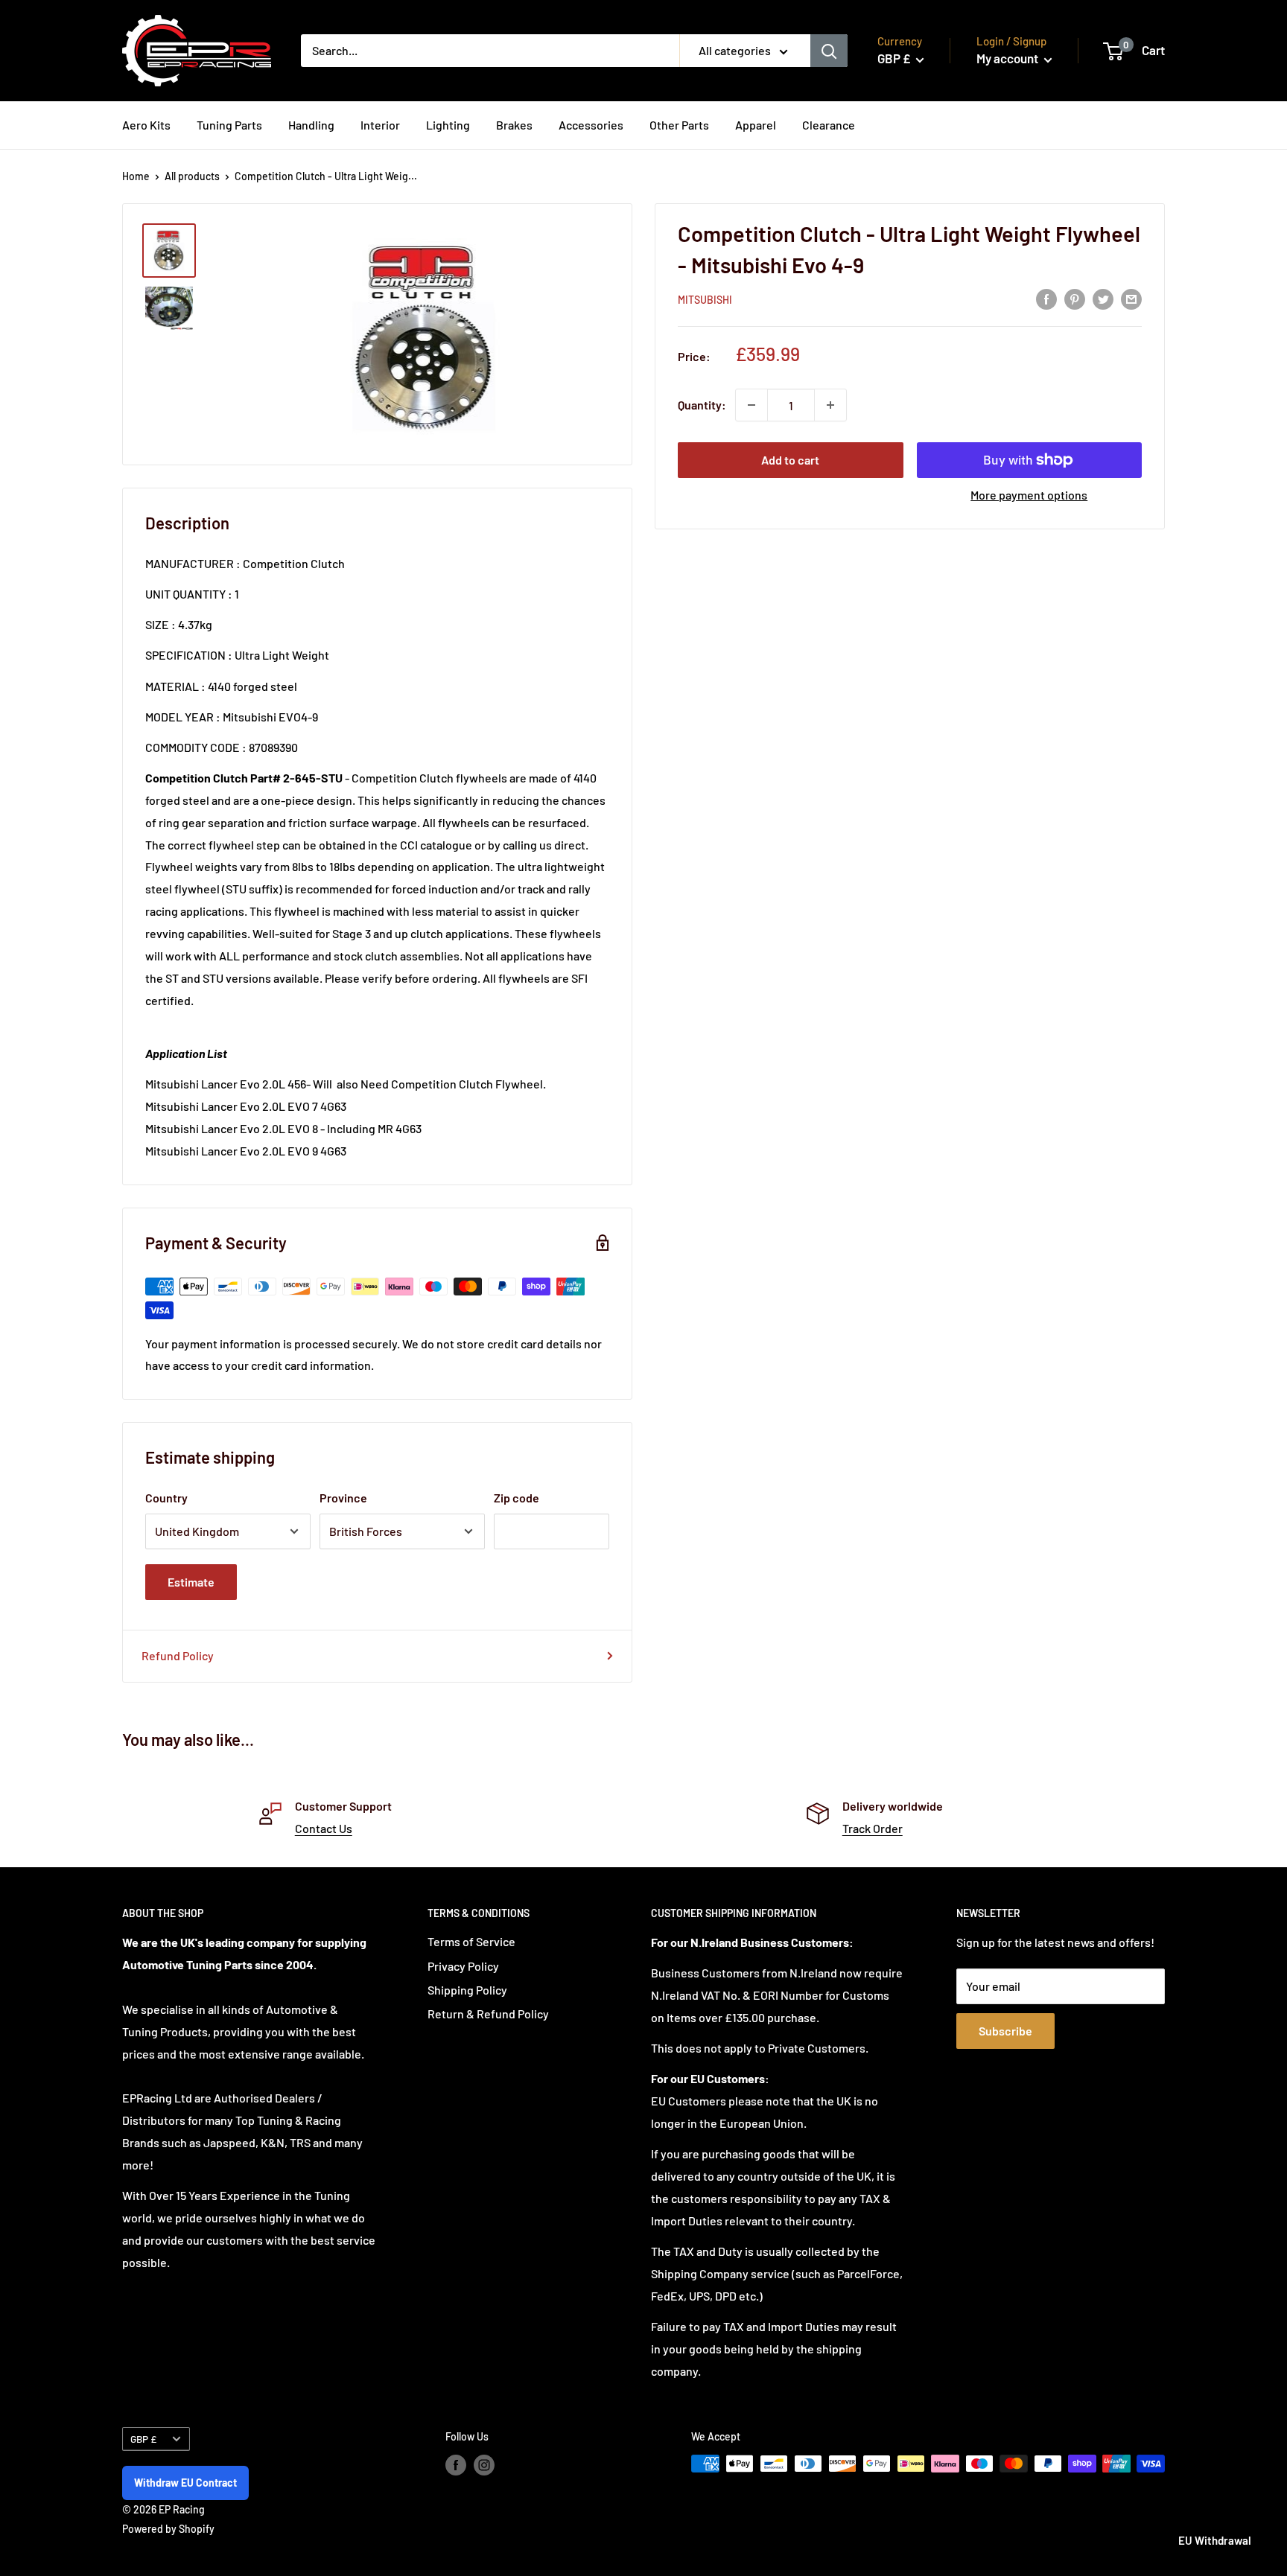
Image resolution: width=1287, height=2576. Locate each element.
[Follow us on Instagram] (484, 2465)
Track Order (873, 1828)
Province (343, 1498)
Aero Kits (146, 125)
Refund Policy (178, 1655)
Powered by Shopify (168, 2529)
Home (136, 176)
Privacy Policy (463, 1966)
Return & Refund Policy (488, 2014)
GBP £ (143, 2439)
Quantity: (702, 405)
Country (166, 1498)
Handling (311, 125)
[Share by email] (1131, 298)
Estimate (191, 1582)
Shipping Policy (467, 1990)
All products (192, 176)
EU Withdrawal (1215, 2540)
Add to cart (790, 460)
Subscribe (1005, 2031)
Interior (380, 125)
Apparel (756, 125)
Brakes (514, 125)
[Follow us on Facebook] (456, 2465)
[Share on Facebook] (1046, 298)
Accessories (591, 125)
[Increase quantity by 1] (830, 405)
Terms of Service (471, 1941)
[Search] (829, 51)
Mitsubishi (705, 300)
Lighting (448, 125)
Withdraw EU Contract (185, 2483)
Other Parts (679, 125)
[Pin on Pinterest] (1075, 298)
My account (1008, 58)
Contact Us (324, 1828)
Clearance (829, 125)
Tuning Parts (229, 125)
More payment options (1029, 495)
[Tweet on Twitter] (1103, 298)
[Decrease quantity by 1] (751, 405)
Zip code (517, 1498)
